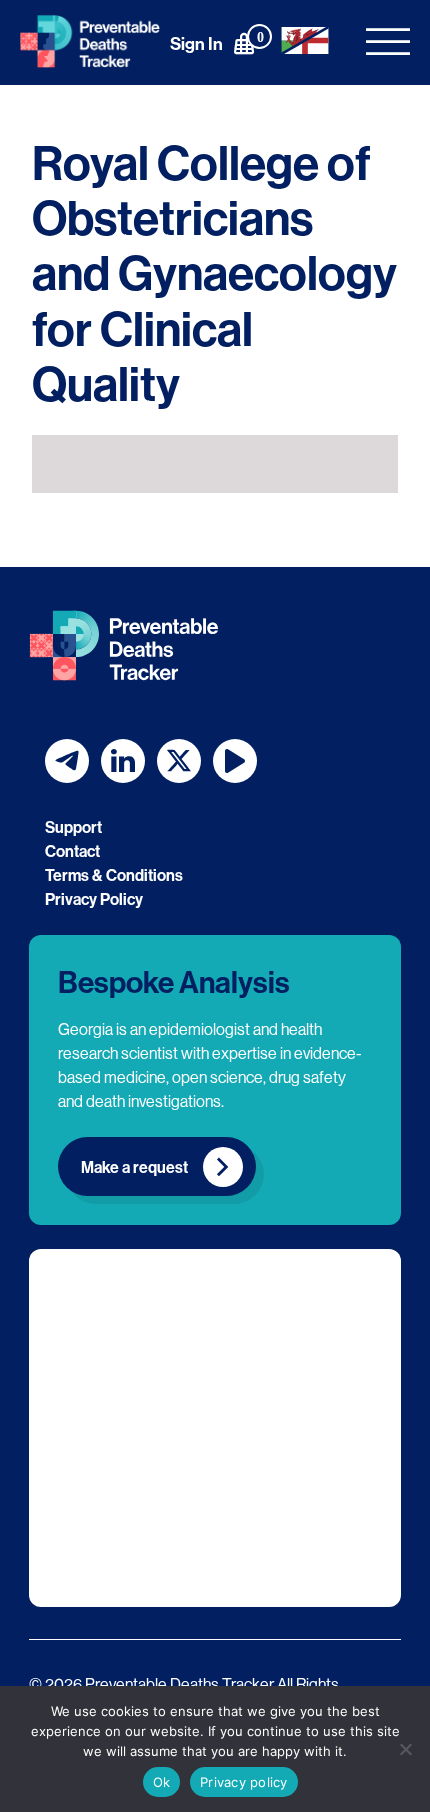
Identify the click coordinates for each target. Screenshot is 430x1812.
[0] (244, 43)
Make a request (134, 1167)
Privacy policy (244, 1782)
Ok (162, 1782)
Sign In (196, 43)
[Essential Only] (405, 1749)
